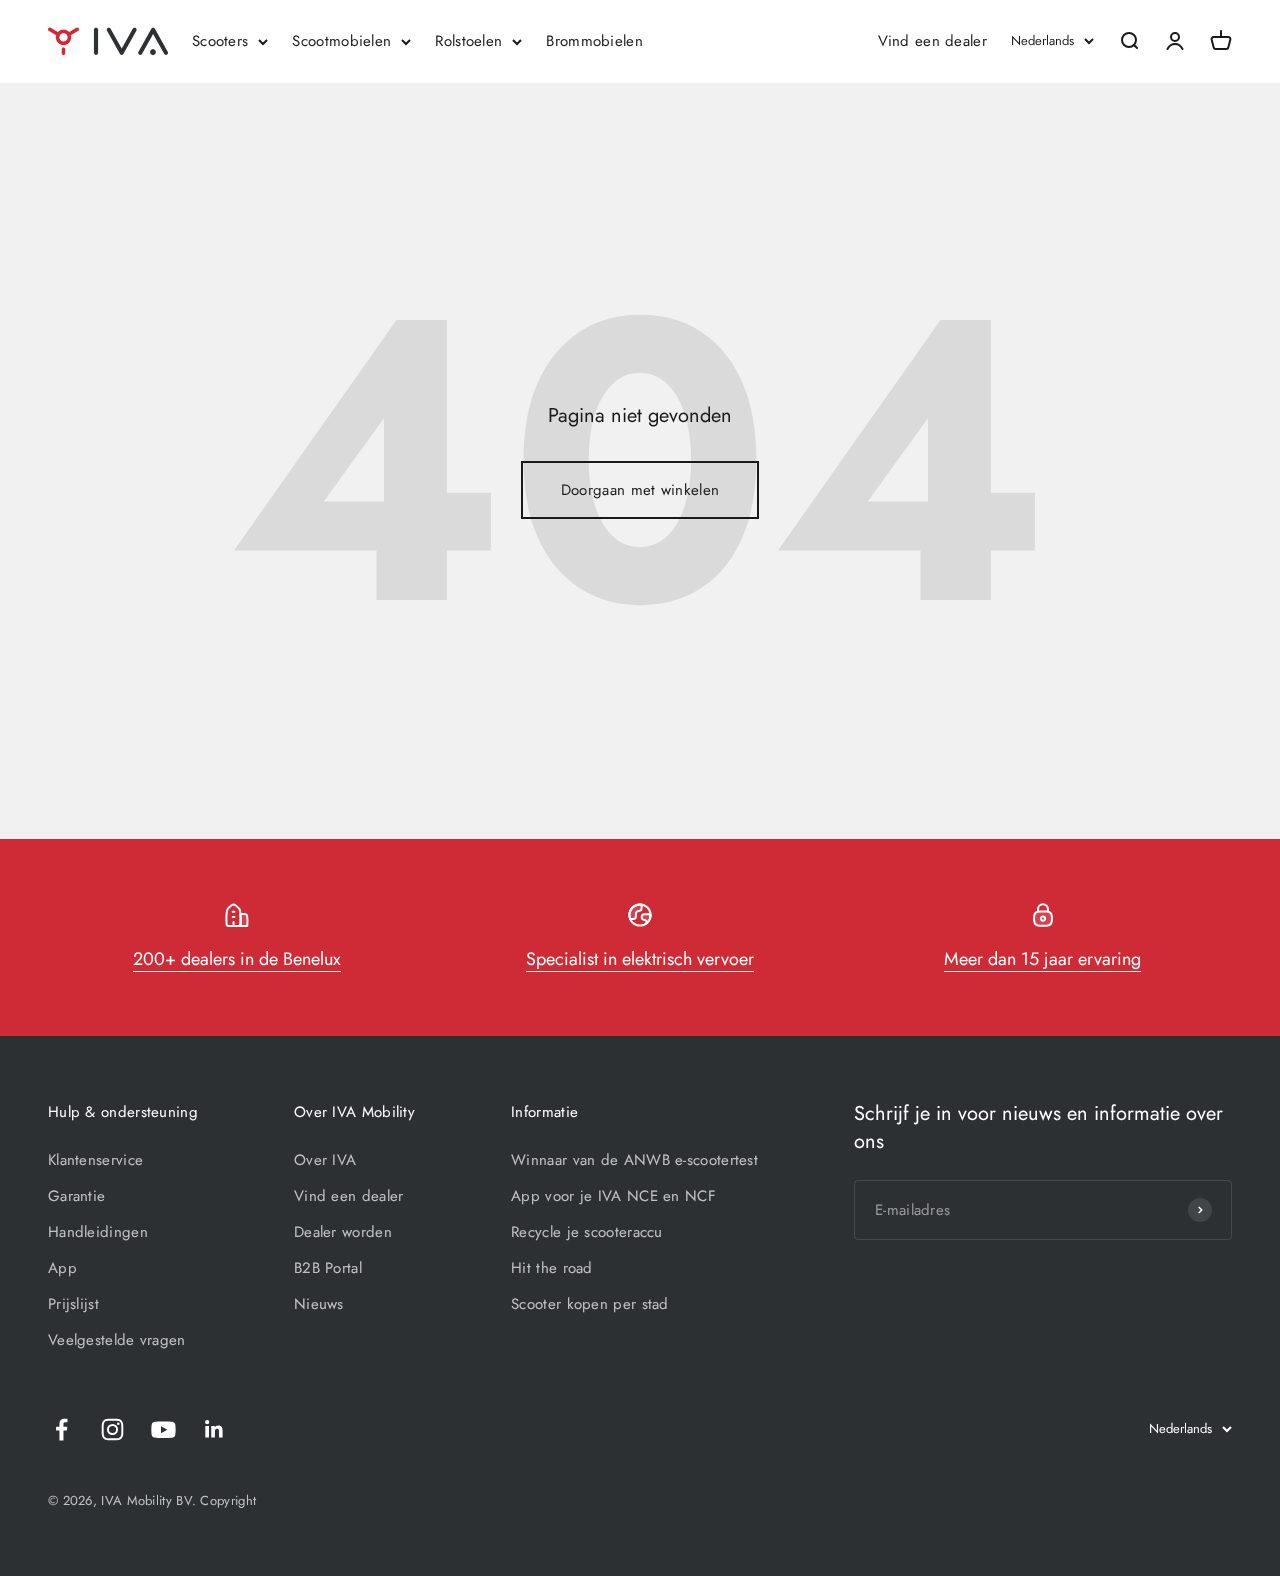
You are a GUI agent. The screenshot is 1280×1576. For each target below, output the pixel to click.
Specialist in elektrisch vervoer (640, 959)
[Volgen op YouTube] (163, 1429)
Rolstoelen (468, 41)
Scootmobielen (341, 41)
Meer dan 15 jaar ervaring (1042, 959)
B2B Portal (328, 1268)
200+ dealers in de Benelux (237, 959)
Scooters (220, 41)
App (62, 1268)
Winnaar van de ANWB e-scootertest (634, 1160)
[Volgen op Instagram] (112, 1429)
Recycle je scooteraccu (587, 1232)
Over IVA (325, 1160)
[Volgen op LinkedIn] (214, 1429)
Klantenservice (95, 1160)
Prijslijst (73, 1304)
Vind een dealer (933, 41)
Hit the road (552, 1268)
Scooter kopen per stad (590, 1304)
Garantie (76, 1196)
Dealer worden (343, 1232)
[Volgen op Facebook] (61, 1429)
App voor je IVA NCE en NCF (613, 1196)
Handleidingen (98, 1232)
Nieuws (319, 1304)
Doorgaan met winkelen (640, 490)
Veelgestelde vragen (117, 1340)
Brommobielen (594, 41)
